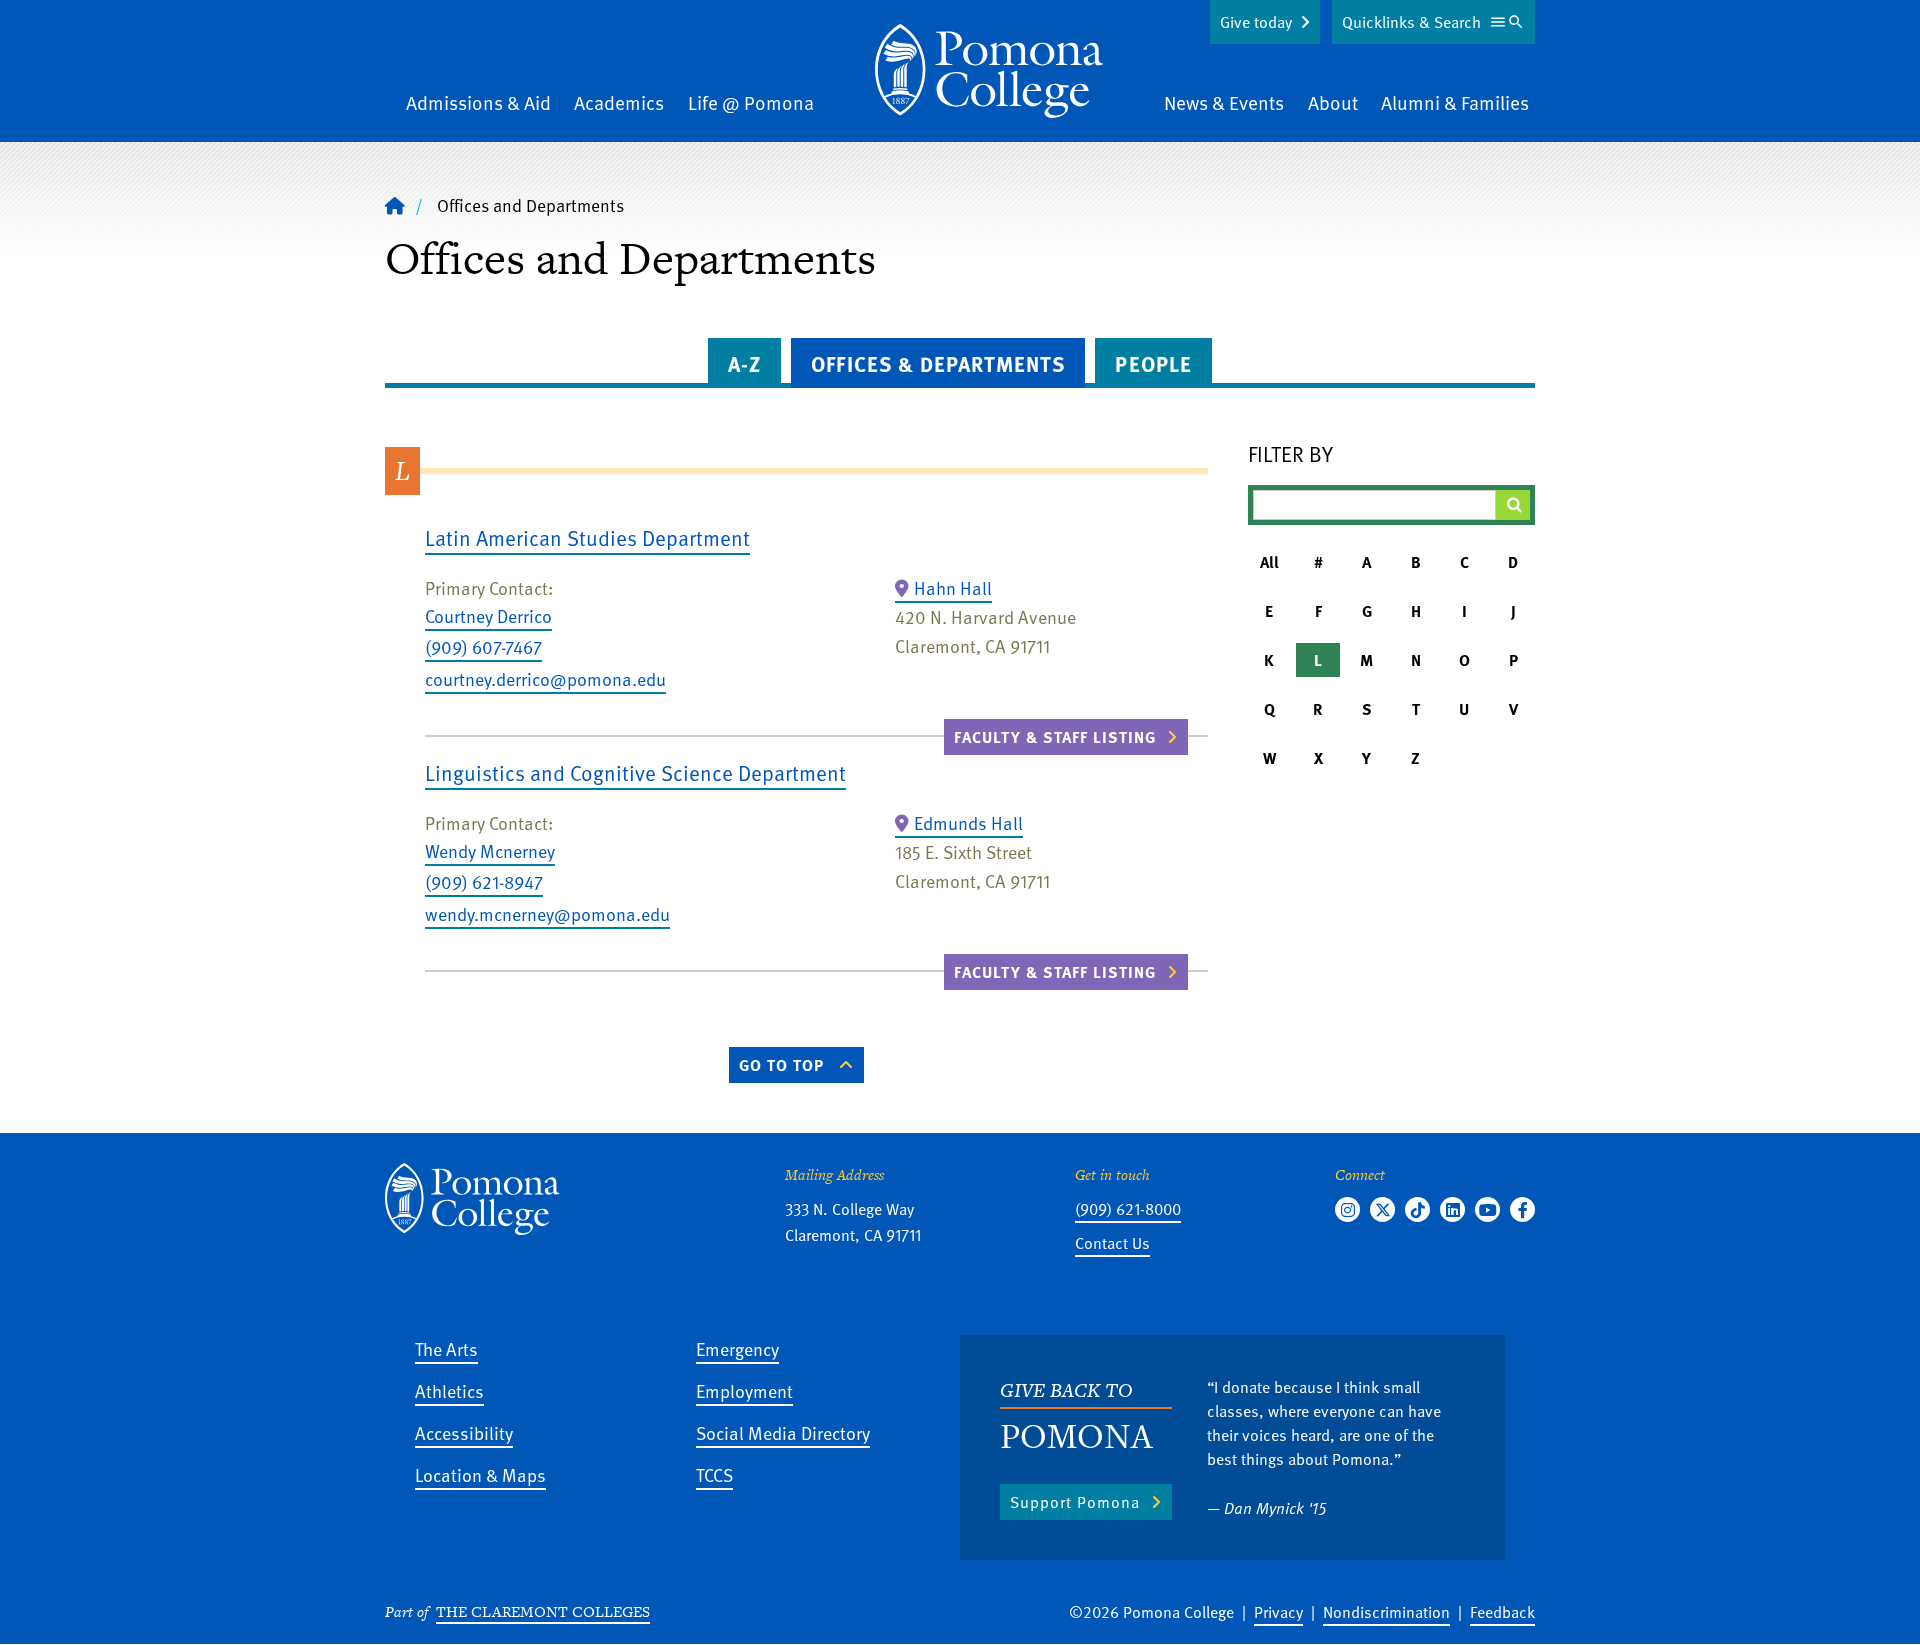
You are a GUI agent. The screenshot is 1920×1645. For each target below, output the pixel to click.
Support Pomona (1075, 1502)
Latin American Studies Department (587, 537)
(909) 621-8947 (484, 881)
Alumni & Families (1455, 102)
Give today (1256, 22)
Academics (619, 102)
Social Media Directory (783, 1432)
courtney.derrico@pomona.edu (545, 678)
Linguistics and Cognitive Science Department (635, 772)
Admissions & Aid (478, 102)
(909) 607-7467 (483, 646)
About (1333, 102)
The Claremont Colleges (543, 1611)
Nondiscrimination (1386, 1612)
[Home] (989, 71)
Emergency (737, 1348)
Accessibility (464, 1432)
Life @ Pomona (751, 102)
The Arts (446, 1348)
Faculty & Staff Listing (1055, 737)
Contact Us (1112, 1243)
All (1269, 562)
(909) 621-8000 (1128, 1209)
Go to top (781, 1065)
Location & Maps (480, 1474)
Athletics (449, 1390)
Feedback (1502, 1612)
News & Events (1224, 102)
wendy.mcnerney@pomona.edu (547, 913)
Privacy (1278, 1612)
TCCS (714, 1474)
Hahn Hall (953, 587)
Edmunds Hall (968, 822)
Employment (744, 1390)
